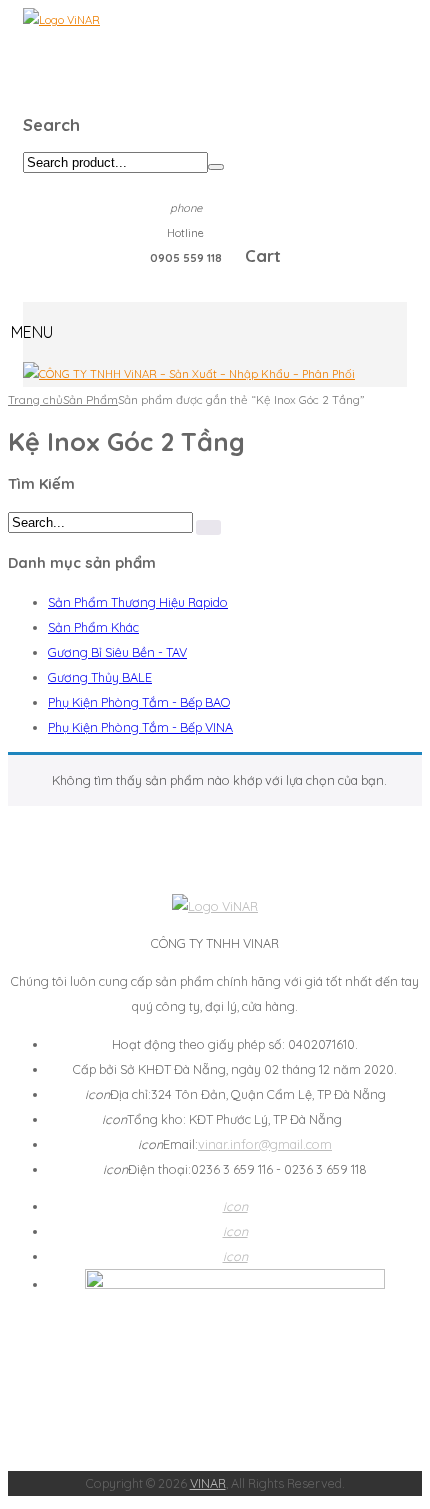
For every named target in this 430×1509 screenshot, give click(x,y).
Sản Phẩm (90, 399)
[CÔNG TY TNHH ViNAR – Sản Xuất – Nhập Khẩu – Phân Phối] (189, 374)
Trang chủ (35, 399)
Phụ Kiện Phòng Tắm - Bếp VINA (140, 727)
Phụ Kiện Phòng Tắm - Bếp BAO (139, 702)
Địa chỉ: (118, 1094)
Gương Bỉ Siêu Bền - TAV (117, 652)
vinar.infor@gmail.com (265, 1144)
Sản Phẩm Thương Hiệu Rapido (138, 602)
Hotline (185, 233)
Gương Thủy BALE (100, 677)
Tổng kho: (145, 1119)
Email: (168, 1144)
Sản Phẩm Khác (93, 627)
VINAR (208, 1483)
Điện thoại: (147, 1169)
